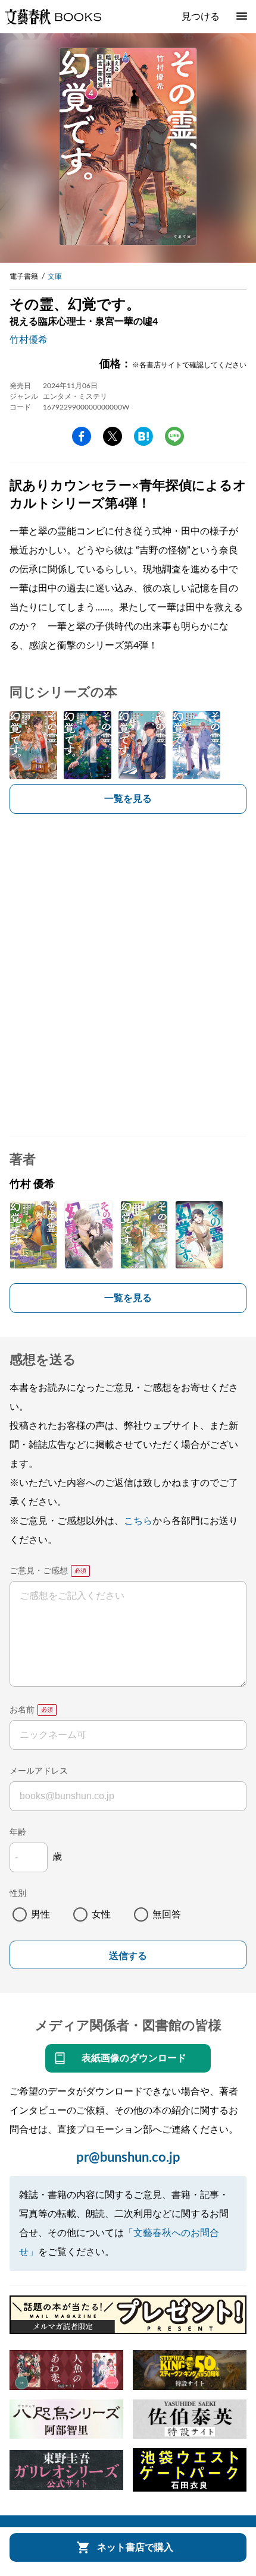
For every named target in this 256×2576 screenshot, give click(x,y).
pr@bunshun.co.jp (128, 2158)
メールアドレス (39, 1771)
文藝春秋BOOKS (53, 17)
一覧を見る (128, 799)
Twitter (113, 436)
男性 (40, 1914)
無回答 (167, 1914)
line (174, 436)
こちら (138, 1521)
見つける (201, 17)
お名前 (22, 1710)
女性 (101, 1914)
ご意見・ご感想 (39, 1571)
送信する (128, 1956)
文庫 (55, 276)
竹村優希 (29, 340)
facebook (82, 436)
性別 (18, 1894)
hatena (143, 436)
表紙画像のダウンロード (134, 2058)
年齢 (18, 1832)
